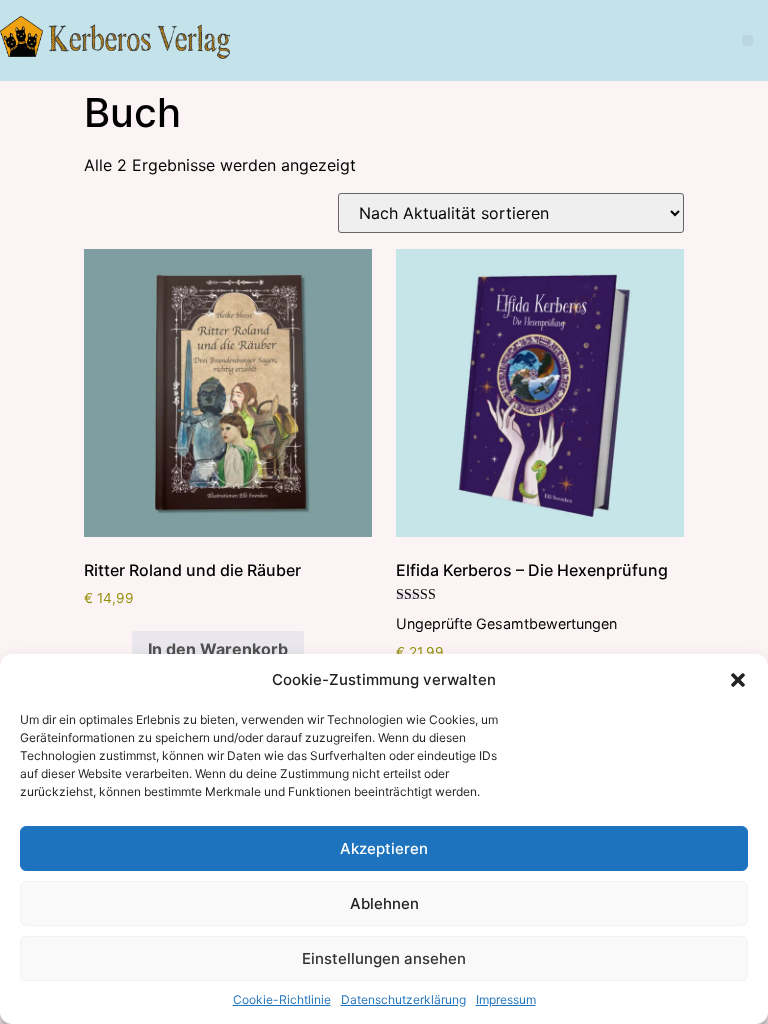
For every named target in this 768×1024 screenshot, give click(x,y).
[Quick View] (121, 649)
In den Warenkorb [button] (218, 649)
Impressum (506, 999)
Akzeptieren (384, 848)
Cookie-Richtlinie (282, 999)
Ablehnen (384, 903)
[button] (738, 680)
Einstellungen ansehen (384, 958)
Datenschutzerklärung (403, 999)
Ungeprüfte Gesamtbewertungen (506, 623)
